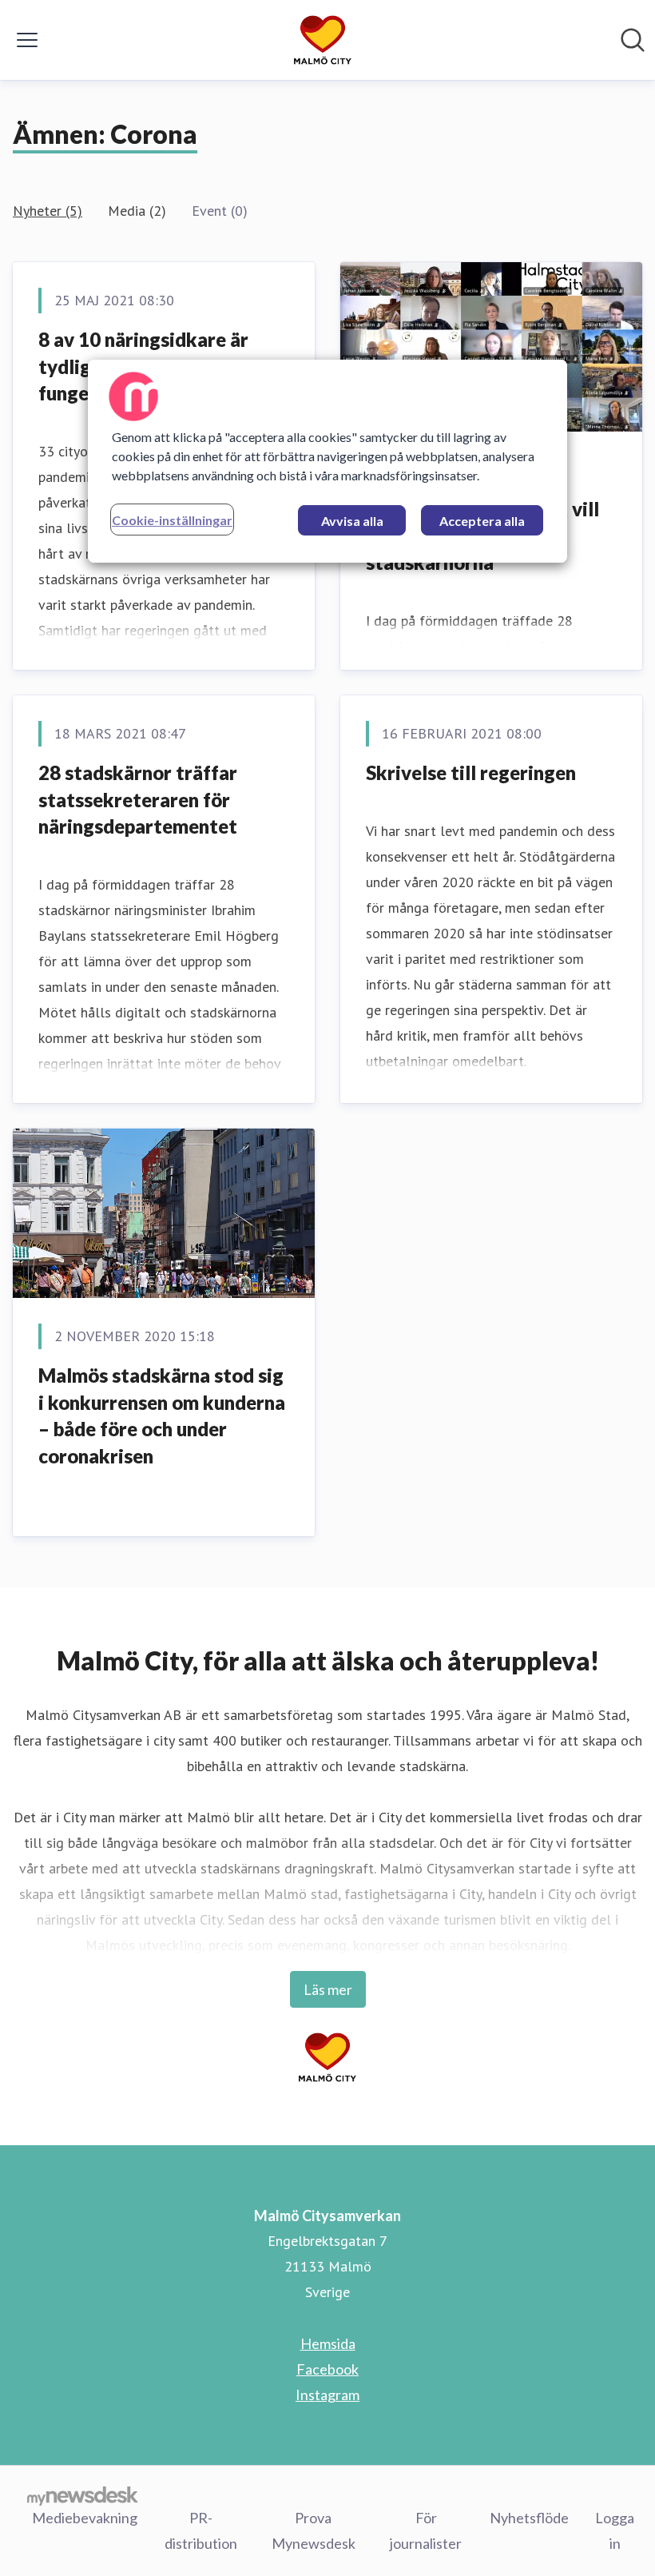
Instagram (327, 2395)
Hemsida (328, 2343)
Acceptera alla (482, 521)
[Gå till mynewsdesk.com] (83, 2495)
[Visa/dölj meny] (27, 40)
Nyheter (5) (48, 211)
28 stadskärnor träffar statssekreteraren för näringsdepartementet (138, 799)
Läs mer (328, 1989)
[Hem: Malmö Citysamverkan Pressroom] (323, 40)
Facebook (327, 2369)
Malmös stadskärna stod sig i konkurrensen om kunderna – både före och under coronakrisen (162, 1415)
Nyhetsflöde (529, 2518)
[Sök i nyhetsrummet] (633, 40)
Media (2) (137, 211)
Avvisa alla (352, 521)
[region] (327, 461)
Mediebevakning (85, 2518)
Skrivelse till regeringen (471, 772)
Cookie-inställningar (172, 520)
